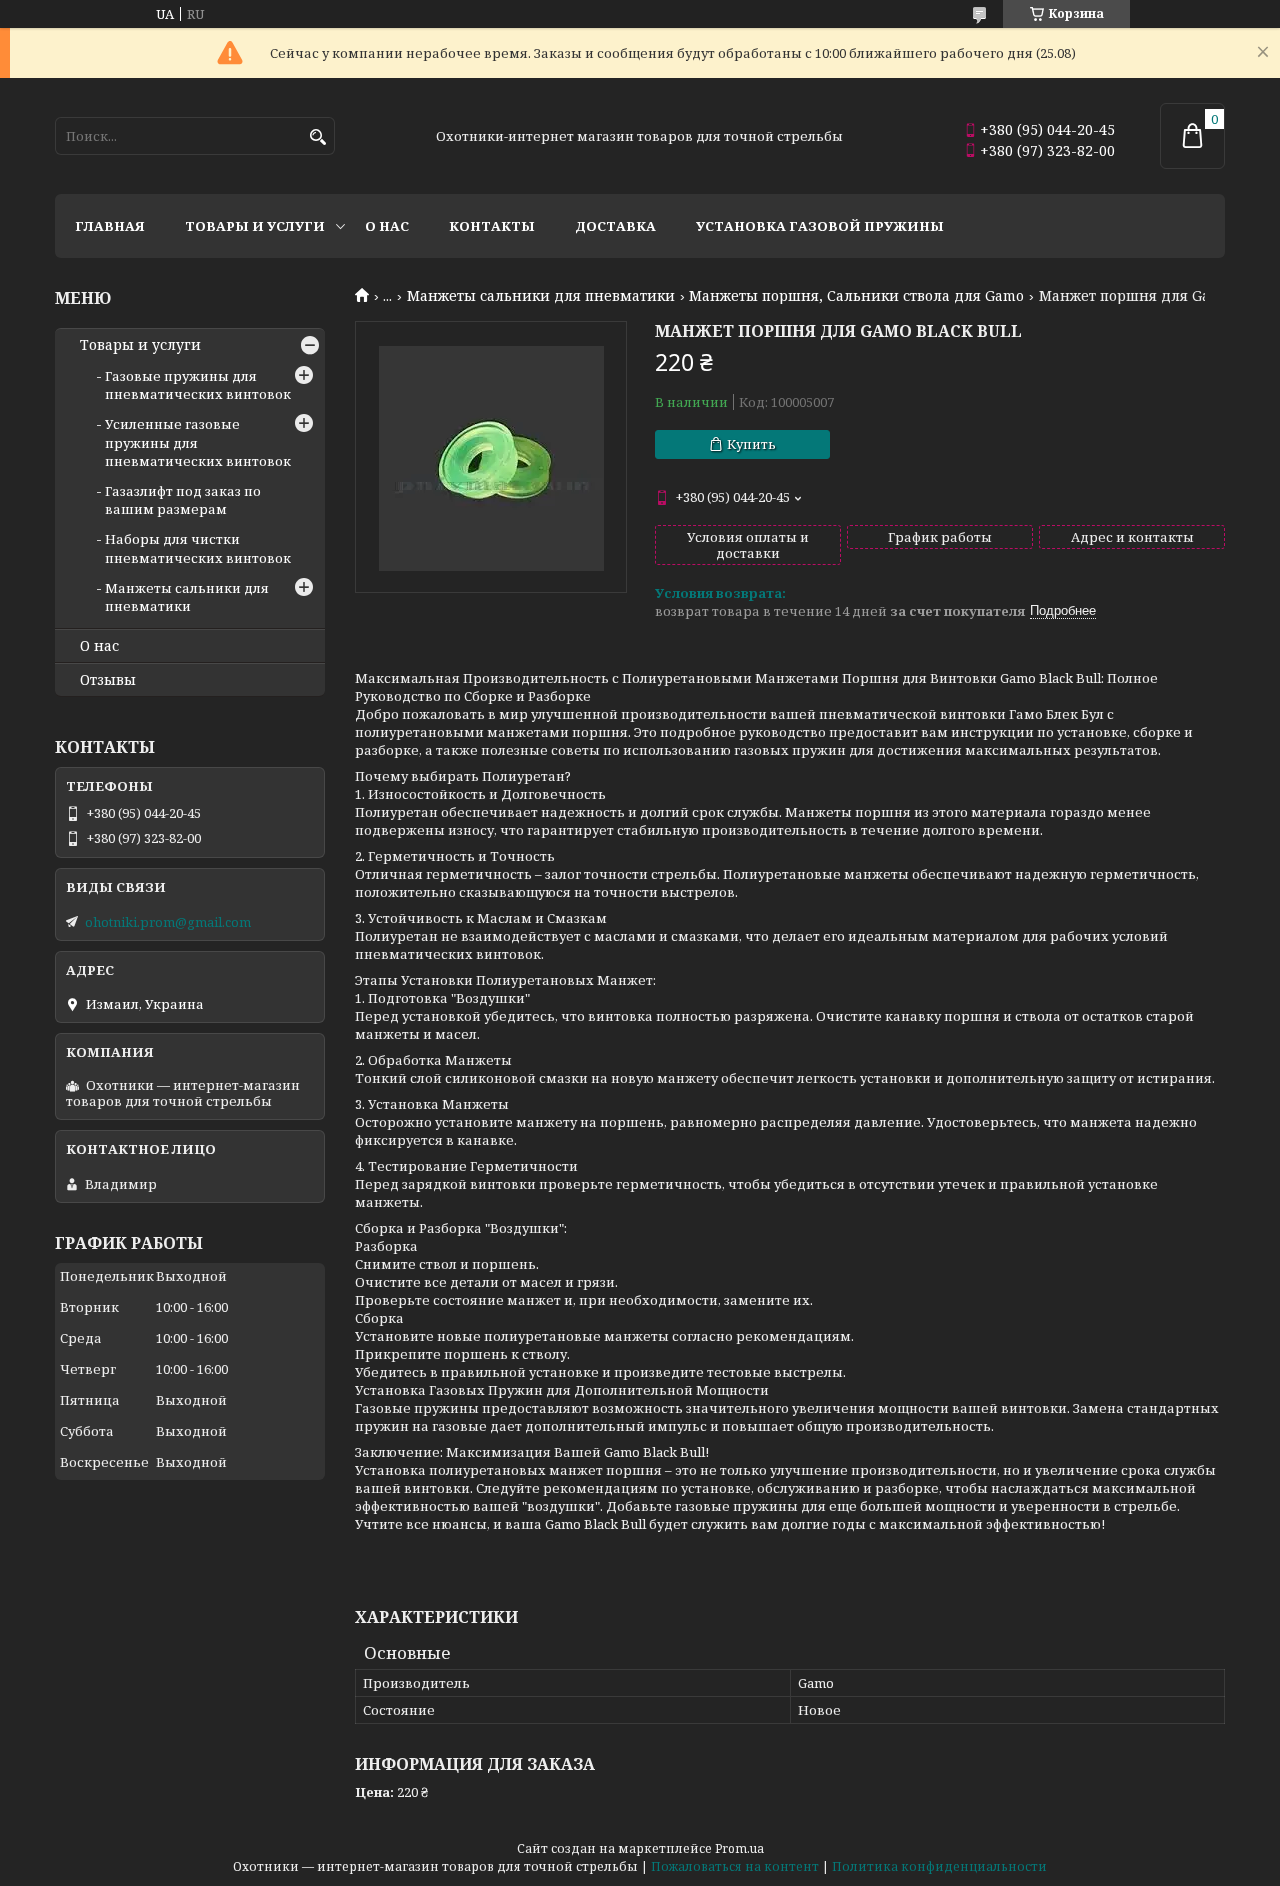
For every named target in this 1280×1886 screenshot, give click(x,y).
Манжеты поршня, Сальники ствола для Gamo (856, 296)
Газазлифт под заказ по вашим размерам (183, 500)
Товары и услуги (255, 226)
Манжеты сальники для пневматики (541, 296)
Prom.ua (739, 1848)
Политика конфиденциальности (939, 1866)
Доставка (615, 226)
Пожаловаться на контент (735, 1866)
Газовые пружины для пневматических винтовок (198, 385)
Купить (751, 444)
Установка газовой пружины (820, 226)
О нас (387, 226)
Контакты (492, 226)
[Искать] (317, 137)
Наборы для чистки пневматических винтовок (198, 548)
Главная (110, 226)
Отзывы (108, 680)
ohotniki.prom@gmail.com (168, 922)
